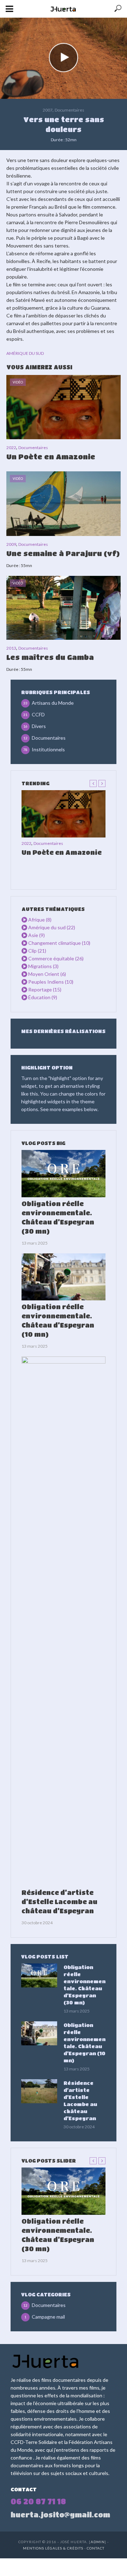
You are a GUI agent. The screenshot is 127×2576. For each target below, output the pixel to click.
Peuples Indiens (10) (51, 982)
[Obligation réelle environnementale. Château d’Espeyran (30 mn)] (64, 1174)
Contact (96, 2548)
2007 (48, 110)
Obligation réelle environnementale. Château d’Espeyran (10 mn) (58, 1320)
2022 (11, 448)
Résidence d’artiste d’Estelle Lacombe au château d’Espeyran (59, 1902)
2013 (11, 648)
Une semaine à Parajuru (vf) (63, 553)
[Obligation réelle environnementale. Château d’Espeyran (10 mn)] (64, 1277)
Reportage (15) (45, 989)
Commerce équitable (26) (56, 958)
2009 (11, 544)
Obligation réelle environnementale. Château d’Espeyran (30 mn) (58, 1217)
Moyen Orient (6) (47, 974)
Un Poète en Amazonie (51, 457)
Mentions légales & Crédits (54, 2548)
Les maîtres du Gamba (50, 657)
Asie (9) (37, 935)
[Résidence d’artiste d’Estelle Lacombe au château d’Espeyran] (64, 1621)
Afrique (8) (40, 920)
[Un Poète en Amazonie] (64, 814)
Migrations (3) (43, 966)
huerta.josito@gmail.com (60, 2515)
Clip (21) (37, 951)
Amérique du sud (25, 353)
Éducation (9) (43, 997)
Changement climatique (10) (59, 943)
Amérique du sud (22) (52, 927)
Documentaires (69, 110)
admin (98, 2542)
